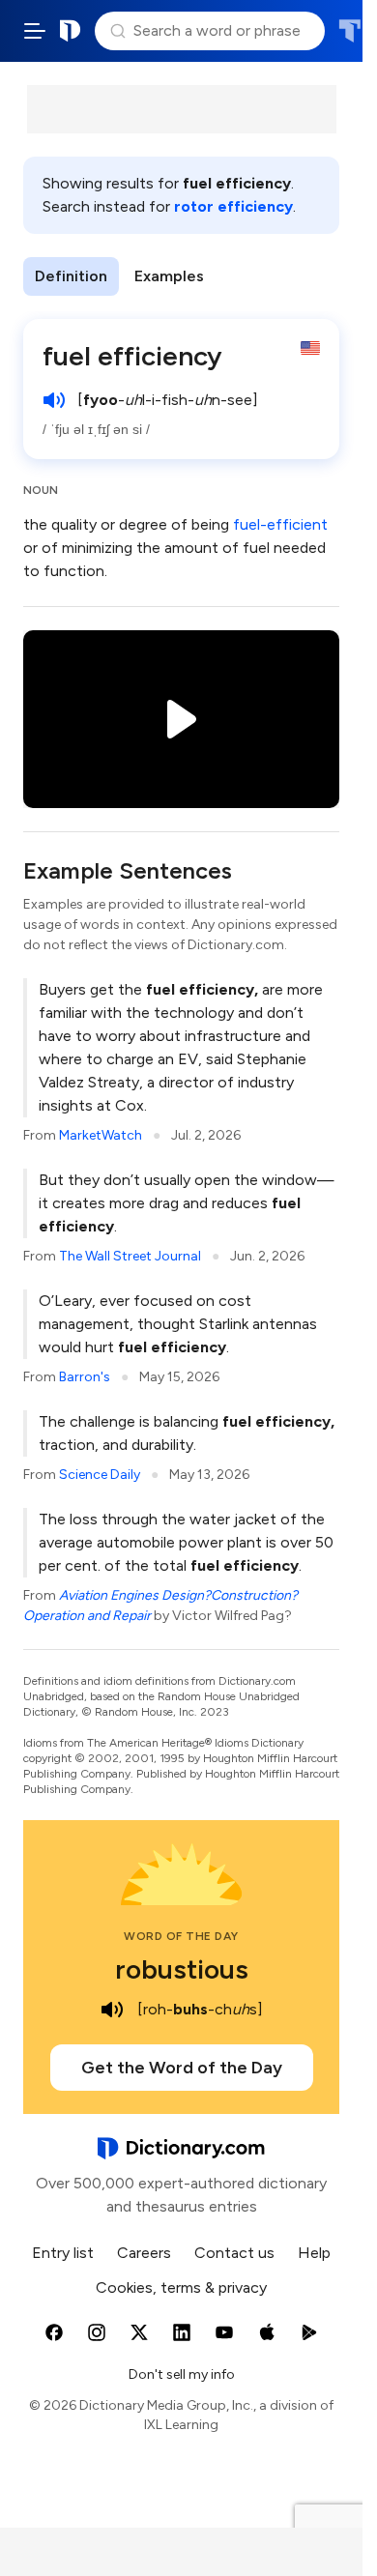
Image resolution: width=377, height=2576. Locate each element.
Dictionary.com (71, 31)
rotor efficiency (233, 206)
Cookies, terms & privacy (181, 2287)
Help (314, 2253)
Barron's (85, 1377)
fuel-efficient (280, 524)
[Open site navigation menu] (35, 31)
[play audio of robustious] (112, 2010)
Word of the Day (181, 1936)
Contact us (234, 2253)
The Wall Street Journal (130, 1256)
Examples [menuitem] (169, 276)
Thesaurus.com (349, 31)
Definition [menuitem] (71, 276)
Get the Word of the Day (182, 2068)
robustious (182, 1969)
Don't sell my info (182, 2374)
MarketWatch (101, 1135)
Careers (144, 2253)
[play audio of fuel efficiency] (54, 400)
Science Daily (100, 1475)
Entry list (63, 2253)
